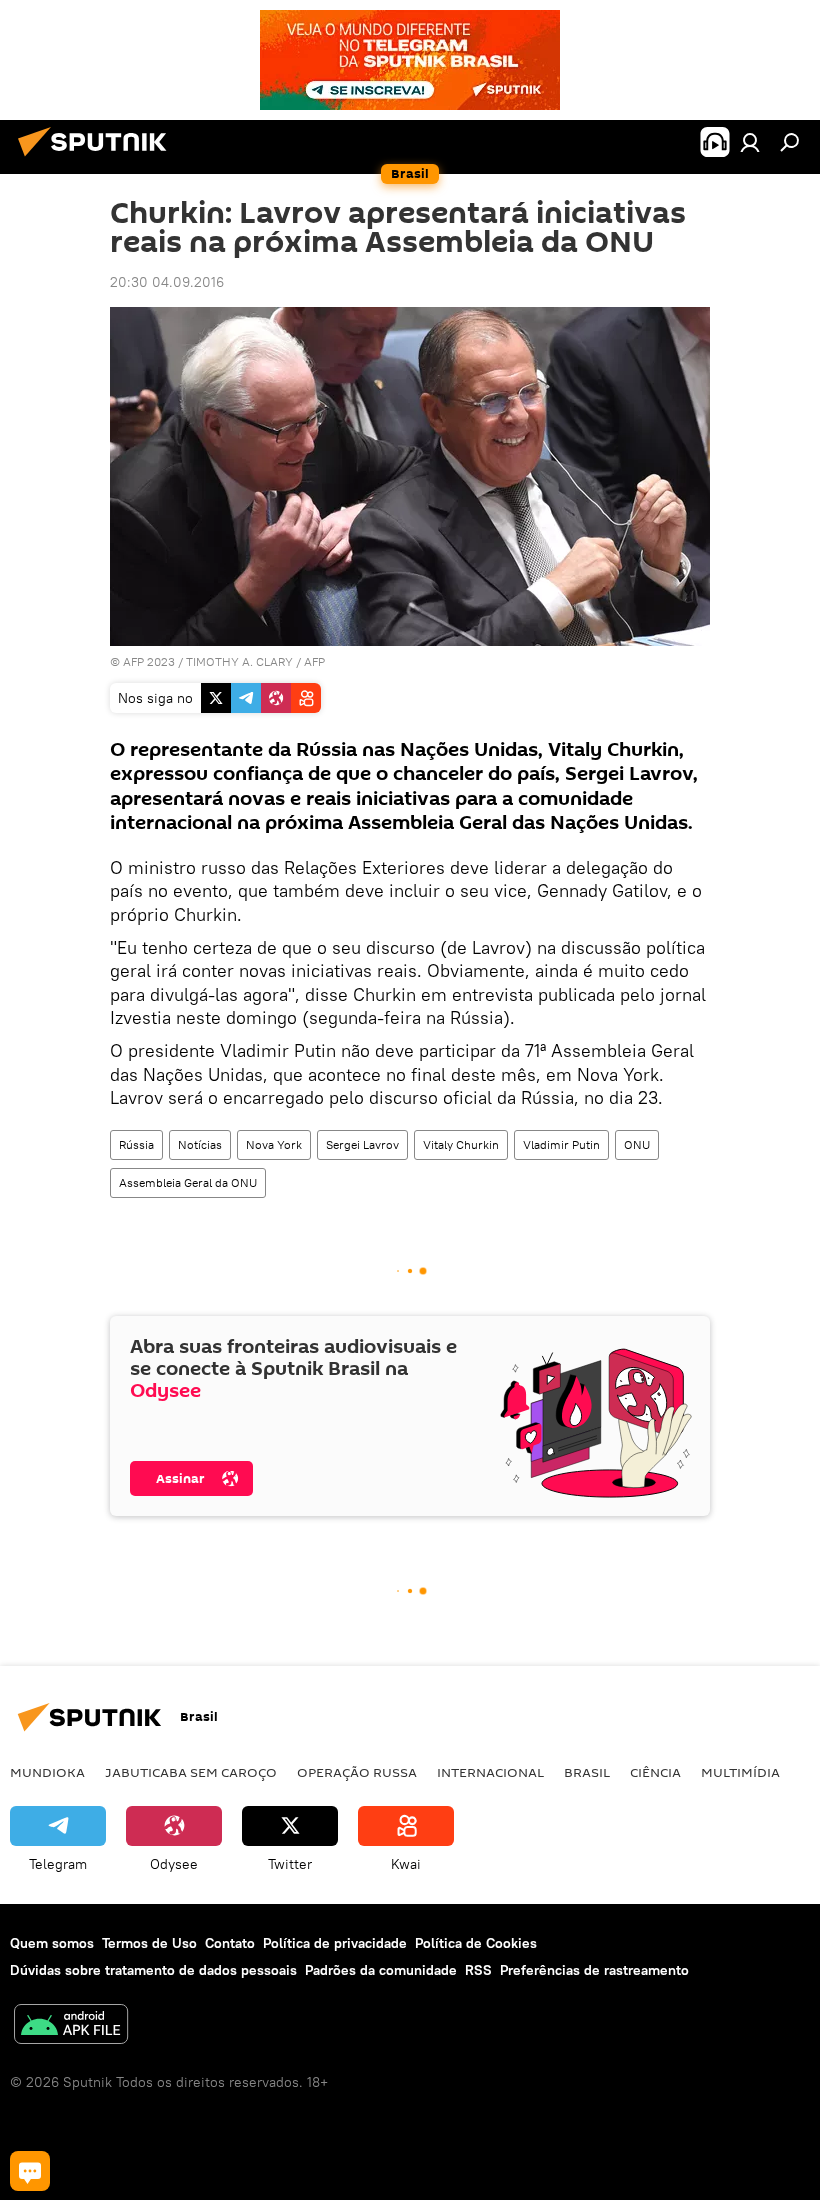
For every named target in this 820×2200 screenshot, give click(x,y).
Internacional (490, 1772)
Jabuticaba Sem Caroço (191, 1772)
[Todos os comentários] (30, 2171)
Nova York (274, 1144)
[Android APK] (71, 2026)
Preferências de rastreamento (594, 1970)
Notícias (200, 1144)
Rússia (136, 1144)
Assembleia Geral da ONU (188, 1182)
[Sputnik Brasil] (98, 159)
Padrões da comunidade (381, 1970)
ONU (637, 1144)
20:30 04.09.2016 (167, 282)
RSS (478, 1970)
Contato (230, 1943)
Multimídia (740, 1772)
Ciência (655, 1772)
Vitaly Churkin (461, 1144)
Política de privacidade (335, 1943)
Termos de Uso (149, 1943)
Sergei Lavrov (362, 1144)
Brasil (587, 1772)
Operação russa (357, 1772)
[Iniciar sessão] (750, 142)
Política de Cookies (476, 1943)
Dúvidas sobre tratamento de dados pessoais (153, 1970)
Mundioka (47, 1772)
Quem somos (52, 1943)
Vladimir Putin (561, 1144)
